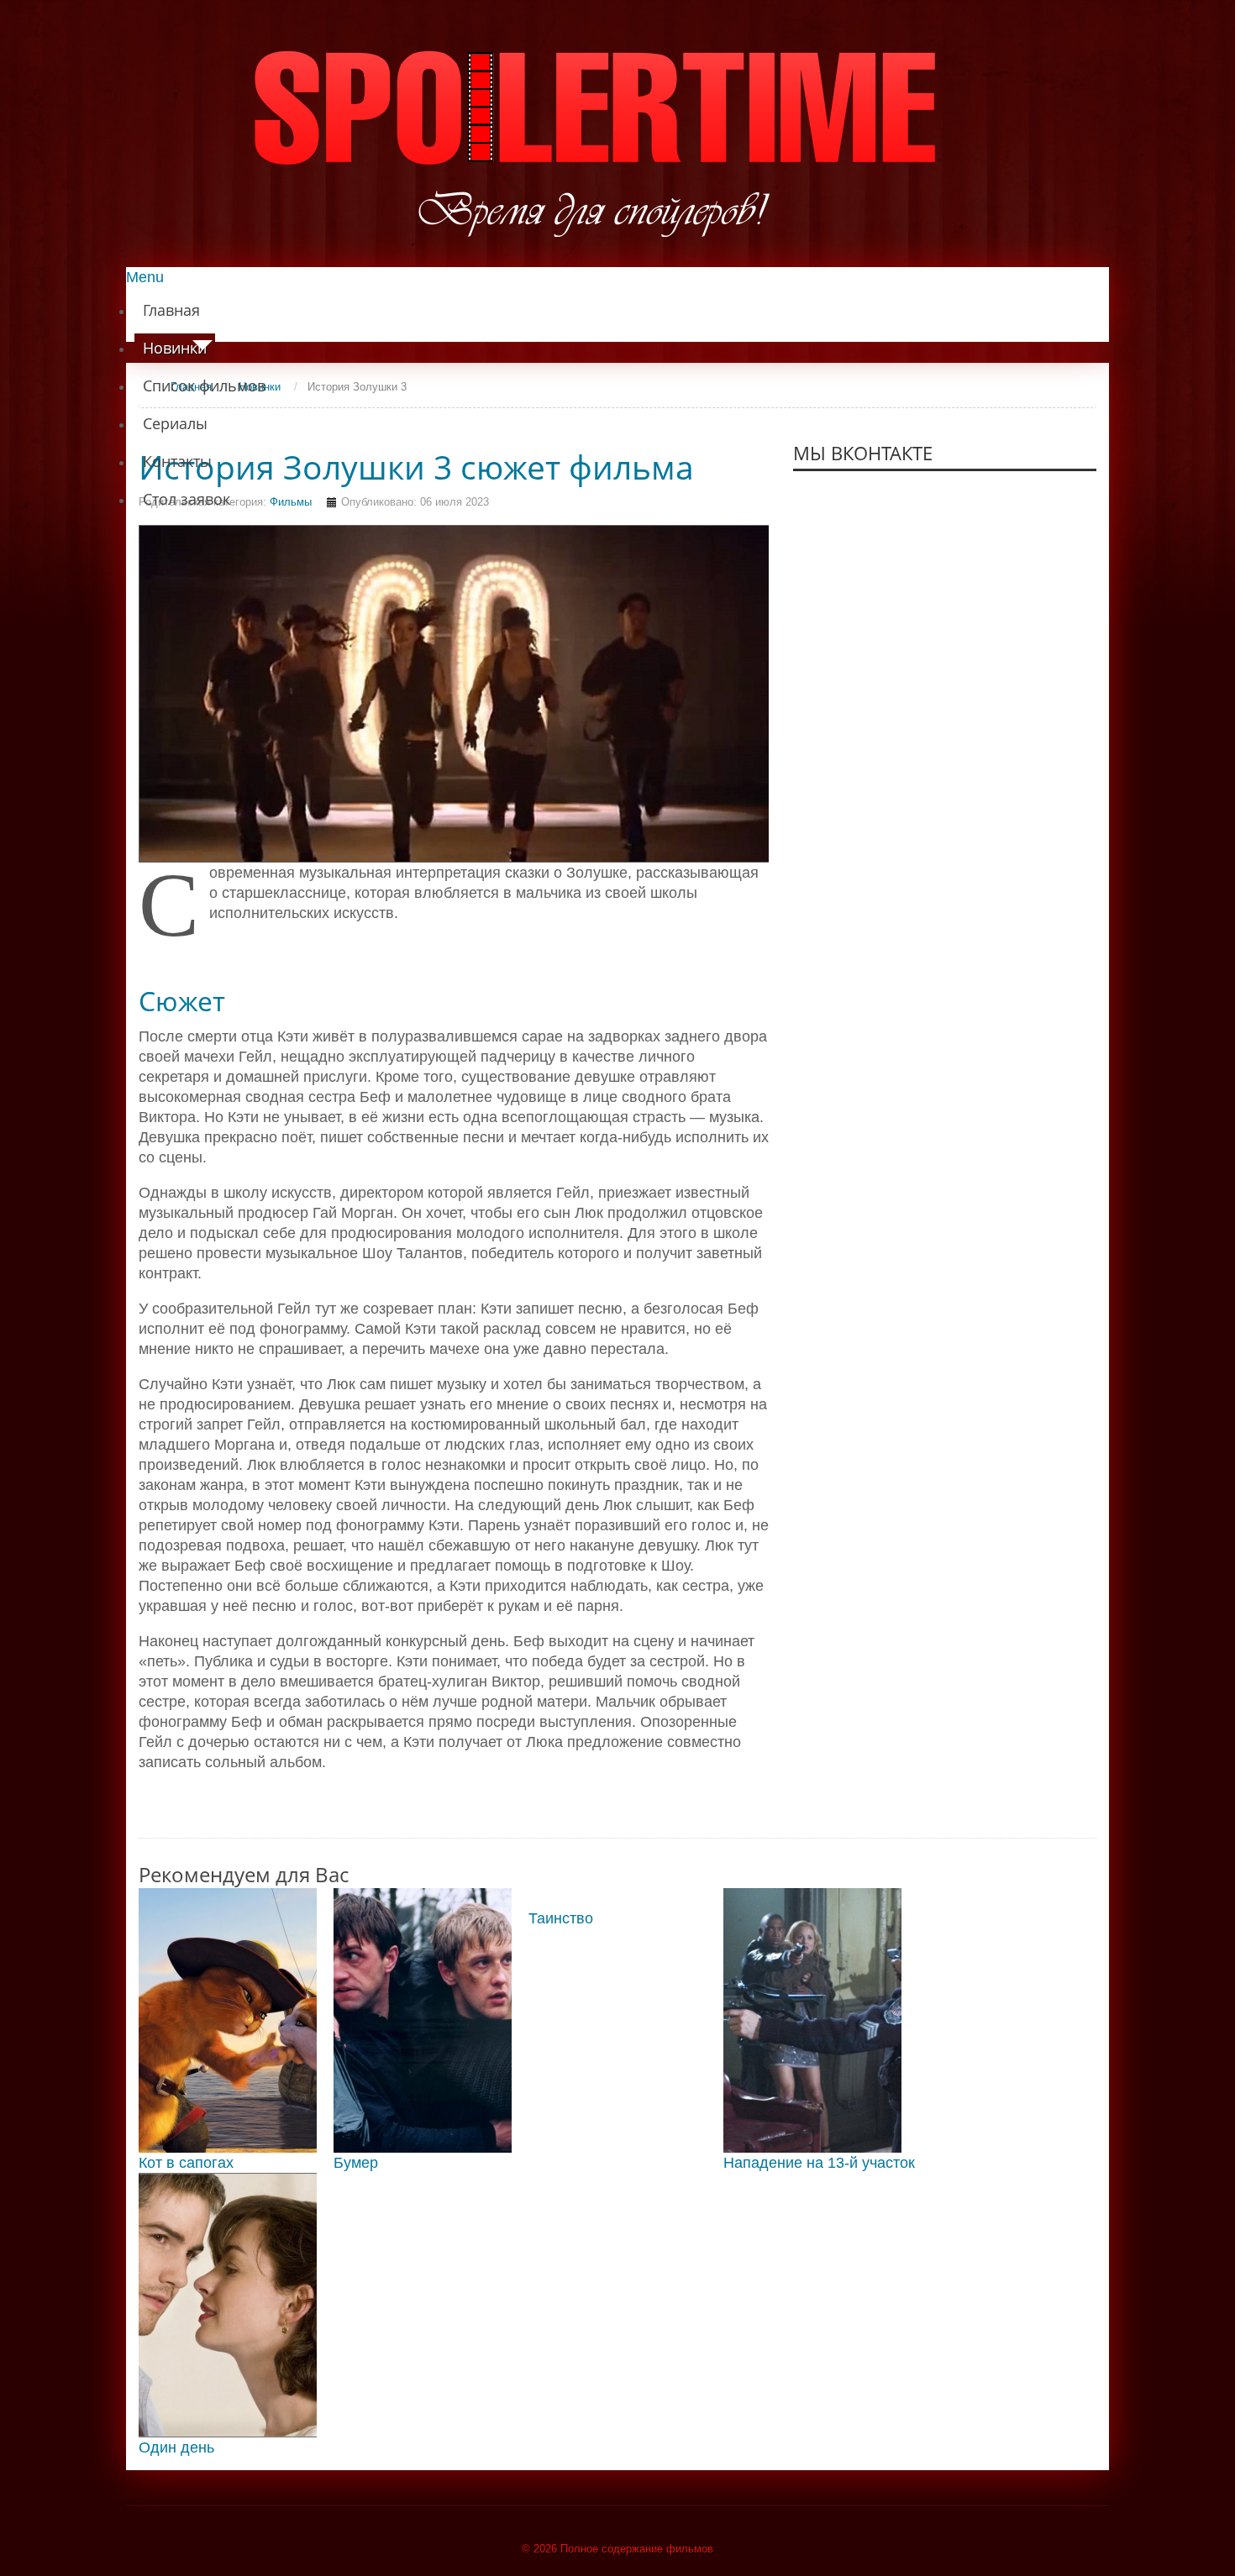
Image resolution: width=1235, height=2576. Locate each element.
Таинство (561, 1918)
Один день (176, 2447)
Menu (145, 277)
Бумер (356, 2163)
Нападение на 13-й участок (819, 2163)
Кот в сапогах (186, 2163)
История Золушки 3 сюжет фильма (416, 467)
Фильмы (291, 502)
